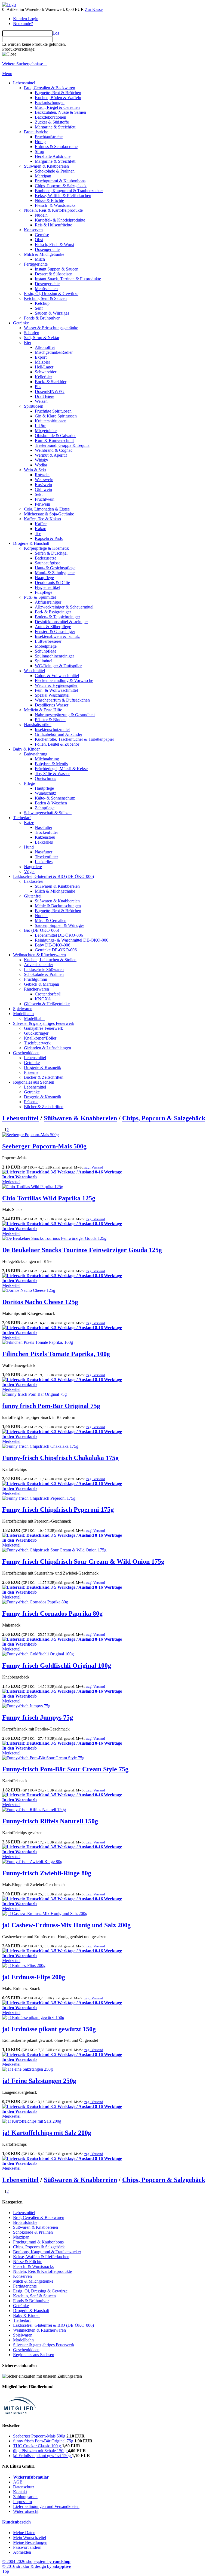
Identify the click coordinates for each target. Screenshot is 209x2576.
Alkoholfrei (45, 347)
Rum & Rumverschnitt (54, 440)
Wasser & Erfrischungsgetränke (51, 328)
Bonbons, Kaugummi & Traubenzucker (69, 191)
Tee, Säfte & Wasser (52, 774)
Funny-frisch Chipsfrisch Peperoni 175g (58, 1510)
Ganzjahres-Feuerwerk (44, 1028)
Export (41, 357)
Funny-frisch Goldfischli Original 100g (57, 1665)
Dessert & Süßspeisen (54, 274)
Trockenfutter (46, 832)
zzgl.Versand (94, 1167)
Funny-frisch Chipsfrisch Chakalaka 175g (60, 1458)
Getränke (21, 323)
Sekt (39, 494)
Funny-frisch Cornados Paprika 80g (52, 1613)
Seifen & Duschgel (51, 553)
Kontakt (20, 2492)
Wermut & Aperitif (51, 455)
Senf (39, 308)
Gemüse (42, 235)
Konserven (33, 230)
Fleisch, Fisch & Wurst (54, 245)
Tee (38, 534)
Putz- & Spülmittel (40, 597)
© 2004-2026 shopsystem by (36, 2561)
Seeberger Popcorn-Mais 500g (44, 1146)
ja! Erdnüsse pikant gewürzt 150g (49, 2029)
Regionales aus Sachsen (34, 1082)
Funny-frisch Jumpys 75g (38, 1717)
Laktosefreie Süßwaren (44, 969)
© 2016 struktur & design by (36, 2566)
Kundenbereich (16, 2522)
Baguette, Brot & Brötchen (58, 93)
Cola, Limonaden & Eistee (47, 509)
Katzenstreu (45, 837)
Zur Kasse (94, 9)
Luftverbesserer (48, 641)
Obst (39, 240)
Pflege (29, 783)
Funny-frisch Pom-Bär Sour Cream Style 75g (65, 1769)
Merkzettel (11, 1182)
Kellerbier (43, 377)
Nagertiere (33, 867)
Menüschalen (46, 289)
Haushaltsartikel (38, 725)
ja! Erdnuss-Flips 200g (34, 1977)
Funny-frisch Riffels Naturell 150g (50, 1821)
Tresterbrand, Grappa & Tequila (62, 445)
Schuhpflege (46, 651)
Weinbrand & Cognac (54, 450)
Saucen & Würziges (52, 313)
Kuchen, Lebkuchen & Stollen (50, 960)
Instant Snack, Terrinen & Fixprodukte (68, 279)
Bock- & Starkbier (51, 382)
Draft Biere (44, 396)
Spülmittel (44, 661)
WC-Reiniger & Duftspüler (58, 666)
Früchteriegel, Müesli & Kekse (61, 769)
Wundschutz (45, 793)
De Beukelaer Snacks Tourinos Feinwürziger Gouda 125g (82, 1250)
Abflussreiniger (48, 602)
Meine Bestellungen (30, 2542)
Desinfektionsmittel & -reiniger (61, 622)
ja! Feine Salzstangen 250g (39, 2081)
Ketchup (42, 303)
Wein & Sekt (35, 470)
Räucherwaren (36, 989)
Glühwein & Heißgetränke (47, 1004)
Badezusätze (46, 558)
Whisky (42, 460)
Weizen (41, 401)
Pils (38, 387)
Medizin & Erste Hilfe (43, 710)
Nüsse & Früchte (49, 200)
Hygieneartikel (47, 587)
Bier (28, 342)
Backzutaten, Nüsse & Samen (60, 112)
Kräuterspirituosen (51, 421)
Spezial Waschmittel (52, 695)
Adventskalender (39, 965)
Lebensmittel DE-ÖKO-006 (59, 935)
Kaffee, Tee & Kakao (42, 519)
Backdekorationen (50, 117)
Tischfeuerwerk (37, 1043)
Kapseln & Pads (49, 538)
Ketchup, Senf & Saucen (45, 298)
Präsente (31, 1072)
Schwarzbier (46, 372)
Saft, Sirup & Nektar (42, 338)
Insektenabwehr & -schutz (57, 636)
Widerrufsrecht (26, 2511)
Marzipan (43, 176)
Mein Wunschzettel (30, 2537)
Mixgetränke (46, 431)
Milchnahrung (47, 759)
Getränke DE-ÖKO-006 (56, 950)
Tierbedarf (22, 818)
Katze (29, 823)
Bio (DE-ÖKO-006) (42, 930)
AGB (18, 2482)
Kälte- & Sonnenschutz (55, 798)
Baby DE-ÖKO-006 (53, 945)
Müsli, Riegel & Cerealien (57, 107)
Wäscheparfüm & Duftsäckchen (62, 700)
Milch (40, 259)
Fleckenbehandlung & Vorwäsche (64, 680)
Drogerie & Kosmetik (43, 1067)
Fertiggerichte (36, 264)
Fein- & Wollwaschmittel (56, 690)
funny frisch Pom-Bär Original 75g (51, 1406)
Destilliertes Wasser (52, 705)
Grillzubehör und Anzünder (59, 734)
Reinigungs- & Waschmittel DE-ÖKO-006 (72, 940)
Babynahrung (36, 754)
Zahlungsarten (25, 2497)
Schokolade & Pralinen (55, 171)
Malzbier (42, 362)
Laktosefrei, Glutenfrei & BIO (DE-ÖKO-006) (53, 876)
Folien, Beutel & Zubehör (57, 744)
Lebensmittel (24, 83)
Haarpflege (44, 578)
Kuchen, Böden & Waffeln (58, 98)
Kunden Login (26, 19)
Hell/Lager (44, 367)
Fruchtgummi (36, 979)
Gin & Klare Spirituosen (56, 416)
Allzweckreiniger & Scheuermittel (64, 607)
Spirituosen (34, 406)
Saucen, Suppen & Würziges (60, 925)
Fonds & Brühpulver (42, 318)
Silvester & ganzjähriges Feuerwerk (44, 1023)
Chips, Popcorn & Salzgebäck (61, 186)
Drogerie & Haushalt (31, 543)
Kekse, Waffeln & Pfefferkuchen (63, 196)
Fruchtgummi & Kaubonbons (60, 181)
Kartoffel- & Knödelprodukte (60, 220)
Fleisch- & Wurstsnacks (55, 205)
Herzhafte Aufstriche (53, 156)
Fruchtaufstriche (49, 137)
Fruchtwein (45, 499)
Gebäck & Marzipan (42, 984)
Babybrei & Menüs (51, 764)
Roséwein (43, 485)
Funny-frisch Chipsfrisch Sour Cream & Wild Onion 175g (83, 1561)
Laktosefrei (34, 881)
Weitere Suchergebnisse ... (25, 64)
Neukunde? (23, 24)
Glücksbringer (36, 1033)
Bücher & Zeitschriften (44, 1077)
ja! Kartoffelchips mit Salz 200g (47, 2133)
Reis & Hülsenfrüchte (53, 225)
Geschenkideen (26, 1053)
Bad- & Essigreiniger (53, 612)
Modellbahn (23, 1014)
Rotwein (42, 475)
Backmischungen (50, 102)
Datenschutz (24, 2487)
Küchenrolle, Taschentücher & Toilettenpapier (74, 739)
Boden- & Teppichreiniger (57, 617)
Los (56, 33)
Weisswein (44, 480)
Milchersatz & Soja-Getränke (49, 514)
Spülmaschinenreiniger (54, 656)
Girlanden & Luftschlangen (47, 1048)
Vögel (29, 872)
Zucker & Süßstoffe (52, 122)
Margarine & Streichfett (55, 127)
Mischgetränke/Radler (54, 352)
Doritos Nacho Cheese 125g (40, 1302)
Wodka (41, 465)
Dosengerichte (47, 249)
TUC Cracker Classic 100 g (38, 2446)
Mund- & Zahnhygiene (55, 573)
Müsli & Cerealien (51, 920)
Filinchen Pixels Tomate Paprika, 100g (56, 1354)
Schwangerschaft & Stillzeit (48, 813)
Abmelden (22, 2552)
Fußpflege (44, 592)
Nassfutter (44, 827)
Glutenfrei (33, 896)
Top (6, 2571)
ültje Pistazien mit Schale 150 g (40, 2451)
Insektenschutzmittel (52, 729)
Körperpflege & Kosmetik (46, 548)
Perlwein (42, 504)
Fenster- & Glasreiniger (55, 631)
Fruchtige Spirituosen (53, 411)
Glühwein (43, 489)
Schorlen (32, 333)
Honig (40, 142)
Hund (29, 847)
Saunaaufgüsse (48, 563)
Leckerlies (44, 862)
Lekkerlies (44, 842)
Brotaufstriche (36, 132)
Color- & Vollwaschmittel (57, 676)
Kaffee (41, 524)
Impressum (22, 2502)
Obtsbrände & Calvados (56, 436)
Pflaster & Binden (50, 720)
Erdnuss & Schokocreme (56, 147)
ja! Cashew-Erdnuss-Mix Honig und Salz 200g (66, 1925)
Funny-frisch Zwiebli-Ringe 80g (47, 1873)
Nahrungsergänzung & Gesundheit (65, 715)
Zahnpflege (45, 808)
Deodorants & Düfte (52, 582)
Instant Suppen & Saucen (57, 269)
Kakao (41, 529)
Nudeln (41, 215)
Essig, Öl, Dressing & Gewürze (51, 293)
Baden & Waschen (51, 803)
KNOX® (43, 999)
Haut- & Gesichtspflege (55, 568)
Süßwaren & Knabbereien (46, 166)
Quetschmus (45, 778)
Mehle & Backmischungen (58, 906)
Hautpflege (44, 788)
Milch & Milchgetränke (44, 254)
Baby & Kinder (26, 749)
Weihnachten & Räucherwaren (39, 955)
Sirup (39, 151)
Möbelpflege (46, 646)
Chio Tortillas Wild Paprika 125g (49, 1198)
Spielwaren (23, 1009)
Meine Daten (24, 2533)
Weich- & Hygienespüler (56, 685)
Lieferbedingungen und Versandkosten (46, 2506)
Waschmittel (34, 671)
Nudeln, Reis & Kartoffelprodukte (53, 210)
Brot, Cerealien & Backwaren (50, 88)
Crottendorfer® (48, 994)
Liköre (41, 426)
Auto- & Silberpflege (53, 627)
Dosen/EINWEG (50, 391)
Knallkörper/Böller (40, 1038)
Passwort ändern (27, 2547)
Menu (7, 74)
